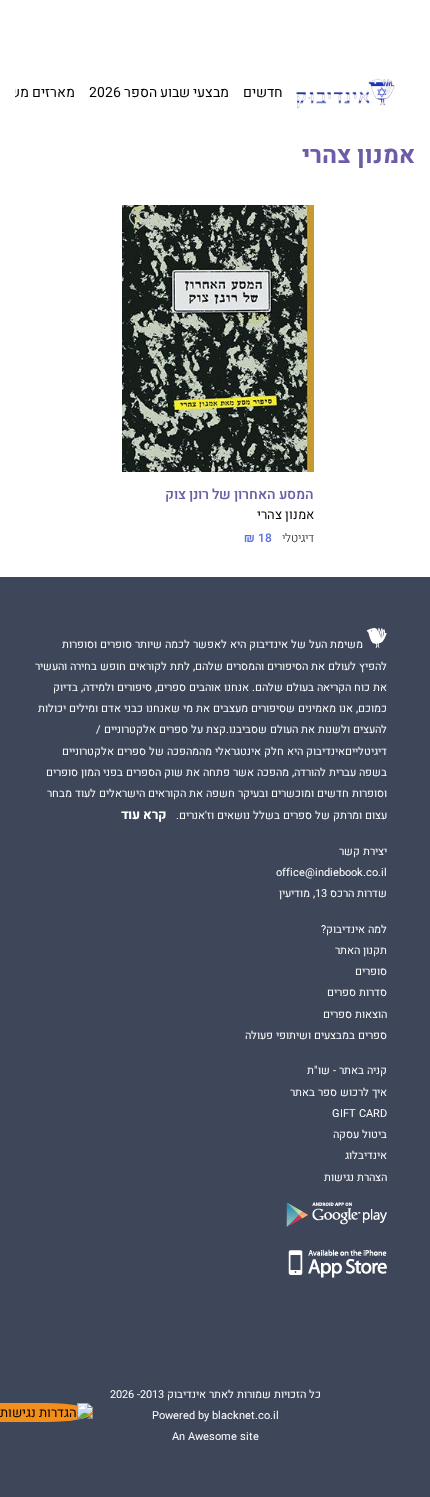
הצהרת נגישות (355, 1177)
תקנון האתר (361, 950)
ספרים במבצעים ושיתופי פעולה (316, 1035)
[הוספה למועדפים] (139, 223)
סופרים (371, 971)
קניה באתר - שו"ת (347, 1070)
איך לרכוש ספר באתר (338, 1092)
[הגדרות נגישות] (46, 1412)
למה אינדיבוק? (317, 30)
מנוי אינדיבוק (126, 30)
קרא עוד (144, 815)
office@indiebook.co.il (331, 872)
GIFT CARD (253, 30)
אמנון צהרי (285, 515)
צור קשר (70, 30)
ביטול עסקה (360, 1134)
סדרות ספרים (357, 992)
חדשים (263, 92)
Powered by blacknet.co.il (215, 1415)
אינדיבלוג (366, 1155)
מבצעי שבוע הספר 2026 (159, 92)
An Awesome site (215, 1436)
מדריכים (193, 30)
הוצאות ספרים (355, 1014)
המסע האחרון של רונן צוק (239, 495)
